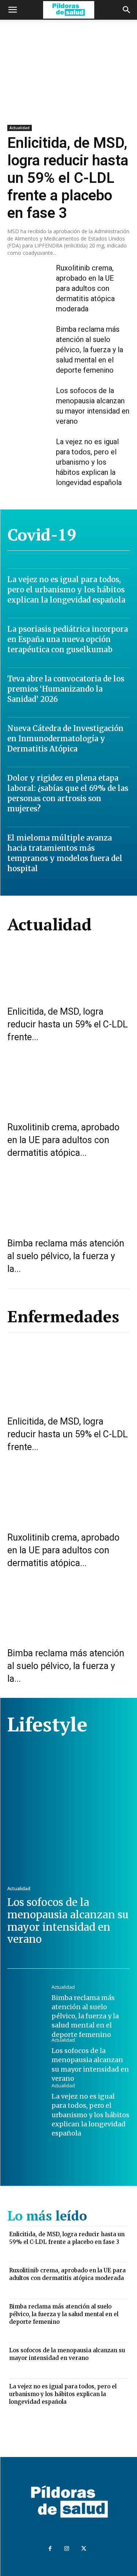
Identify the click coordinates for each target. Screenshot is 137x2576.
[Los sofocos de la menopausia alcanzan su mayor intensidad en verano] (29, 402)
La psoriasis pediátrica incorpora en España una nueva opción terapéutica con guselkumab (68, 639)
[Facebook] (50, 2549)
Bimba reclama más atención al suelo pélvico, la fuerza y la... (66, 1256)
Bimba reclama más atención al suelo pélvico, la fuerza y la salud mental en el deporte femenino (90, 350)
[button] (12, 10)
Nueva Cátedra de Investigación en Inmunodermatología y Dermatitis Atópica (65, 739)
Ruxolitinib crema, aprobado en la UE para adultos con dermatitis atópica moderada (85, 288)
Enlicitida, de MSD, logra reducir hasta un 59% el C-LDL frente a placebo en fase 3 (68, 178)
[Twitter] (84, 2549)
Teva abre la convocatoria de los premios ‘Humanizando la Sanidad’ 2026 (66, 689)
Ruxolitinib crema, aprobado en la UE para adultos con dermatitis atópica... (63, 1140)
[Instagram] (67, 2549)
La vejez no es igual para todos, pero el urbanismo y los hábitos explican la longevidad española (89, 462)
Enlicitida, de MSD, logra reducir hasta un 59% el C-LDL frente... (68, 1024)
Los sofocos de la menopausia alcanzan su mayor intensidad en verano (68, 1921)
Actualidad (20, 128)
